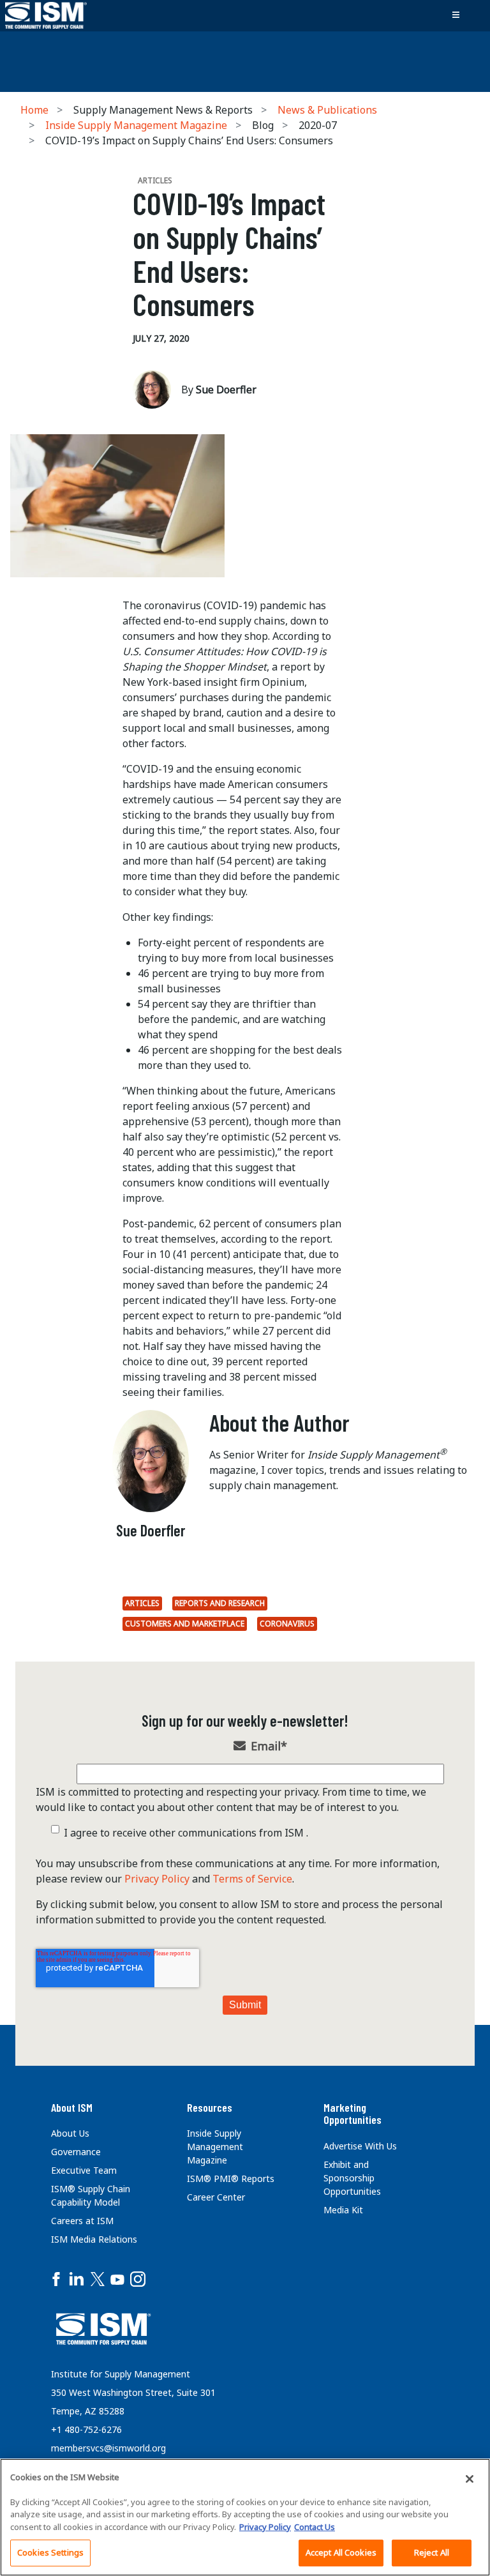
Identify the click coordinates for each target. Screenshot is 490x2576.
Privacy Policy (157, 1879)
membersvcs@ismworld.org (108, 2448)
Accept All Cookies (341, 2552)
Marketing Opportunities (353, 2114)
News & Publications (327, 110)
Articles (142, 1603)
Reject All (432, 2552)
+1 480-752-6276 (86, 2429)
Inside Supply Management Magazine (136, 125)
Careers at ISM (82, 2221)
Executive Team (84, 2170)
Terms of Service (252, 1879)
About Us (70, 2133)
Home (34, 110)
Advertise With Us (360, 2146)
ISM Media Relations (94, 2239)
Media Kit (343, 2210)
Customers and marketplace (185, 1624)
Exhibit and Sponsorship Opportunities (352, 2178)
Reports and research (220, 1603)
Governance (76, 2152)
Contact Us (315, 2527)
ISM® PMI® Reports (231, 2178)
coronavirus (287, 1624)
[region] (245, 2517)
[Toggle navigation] (456, 15)
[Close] (470, 2479)
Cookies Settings (50, 2552)
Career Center (216, 2197)
